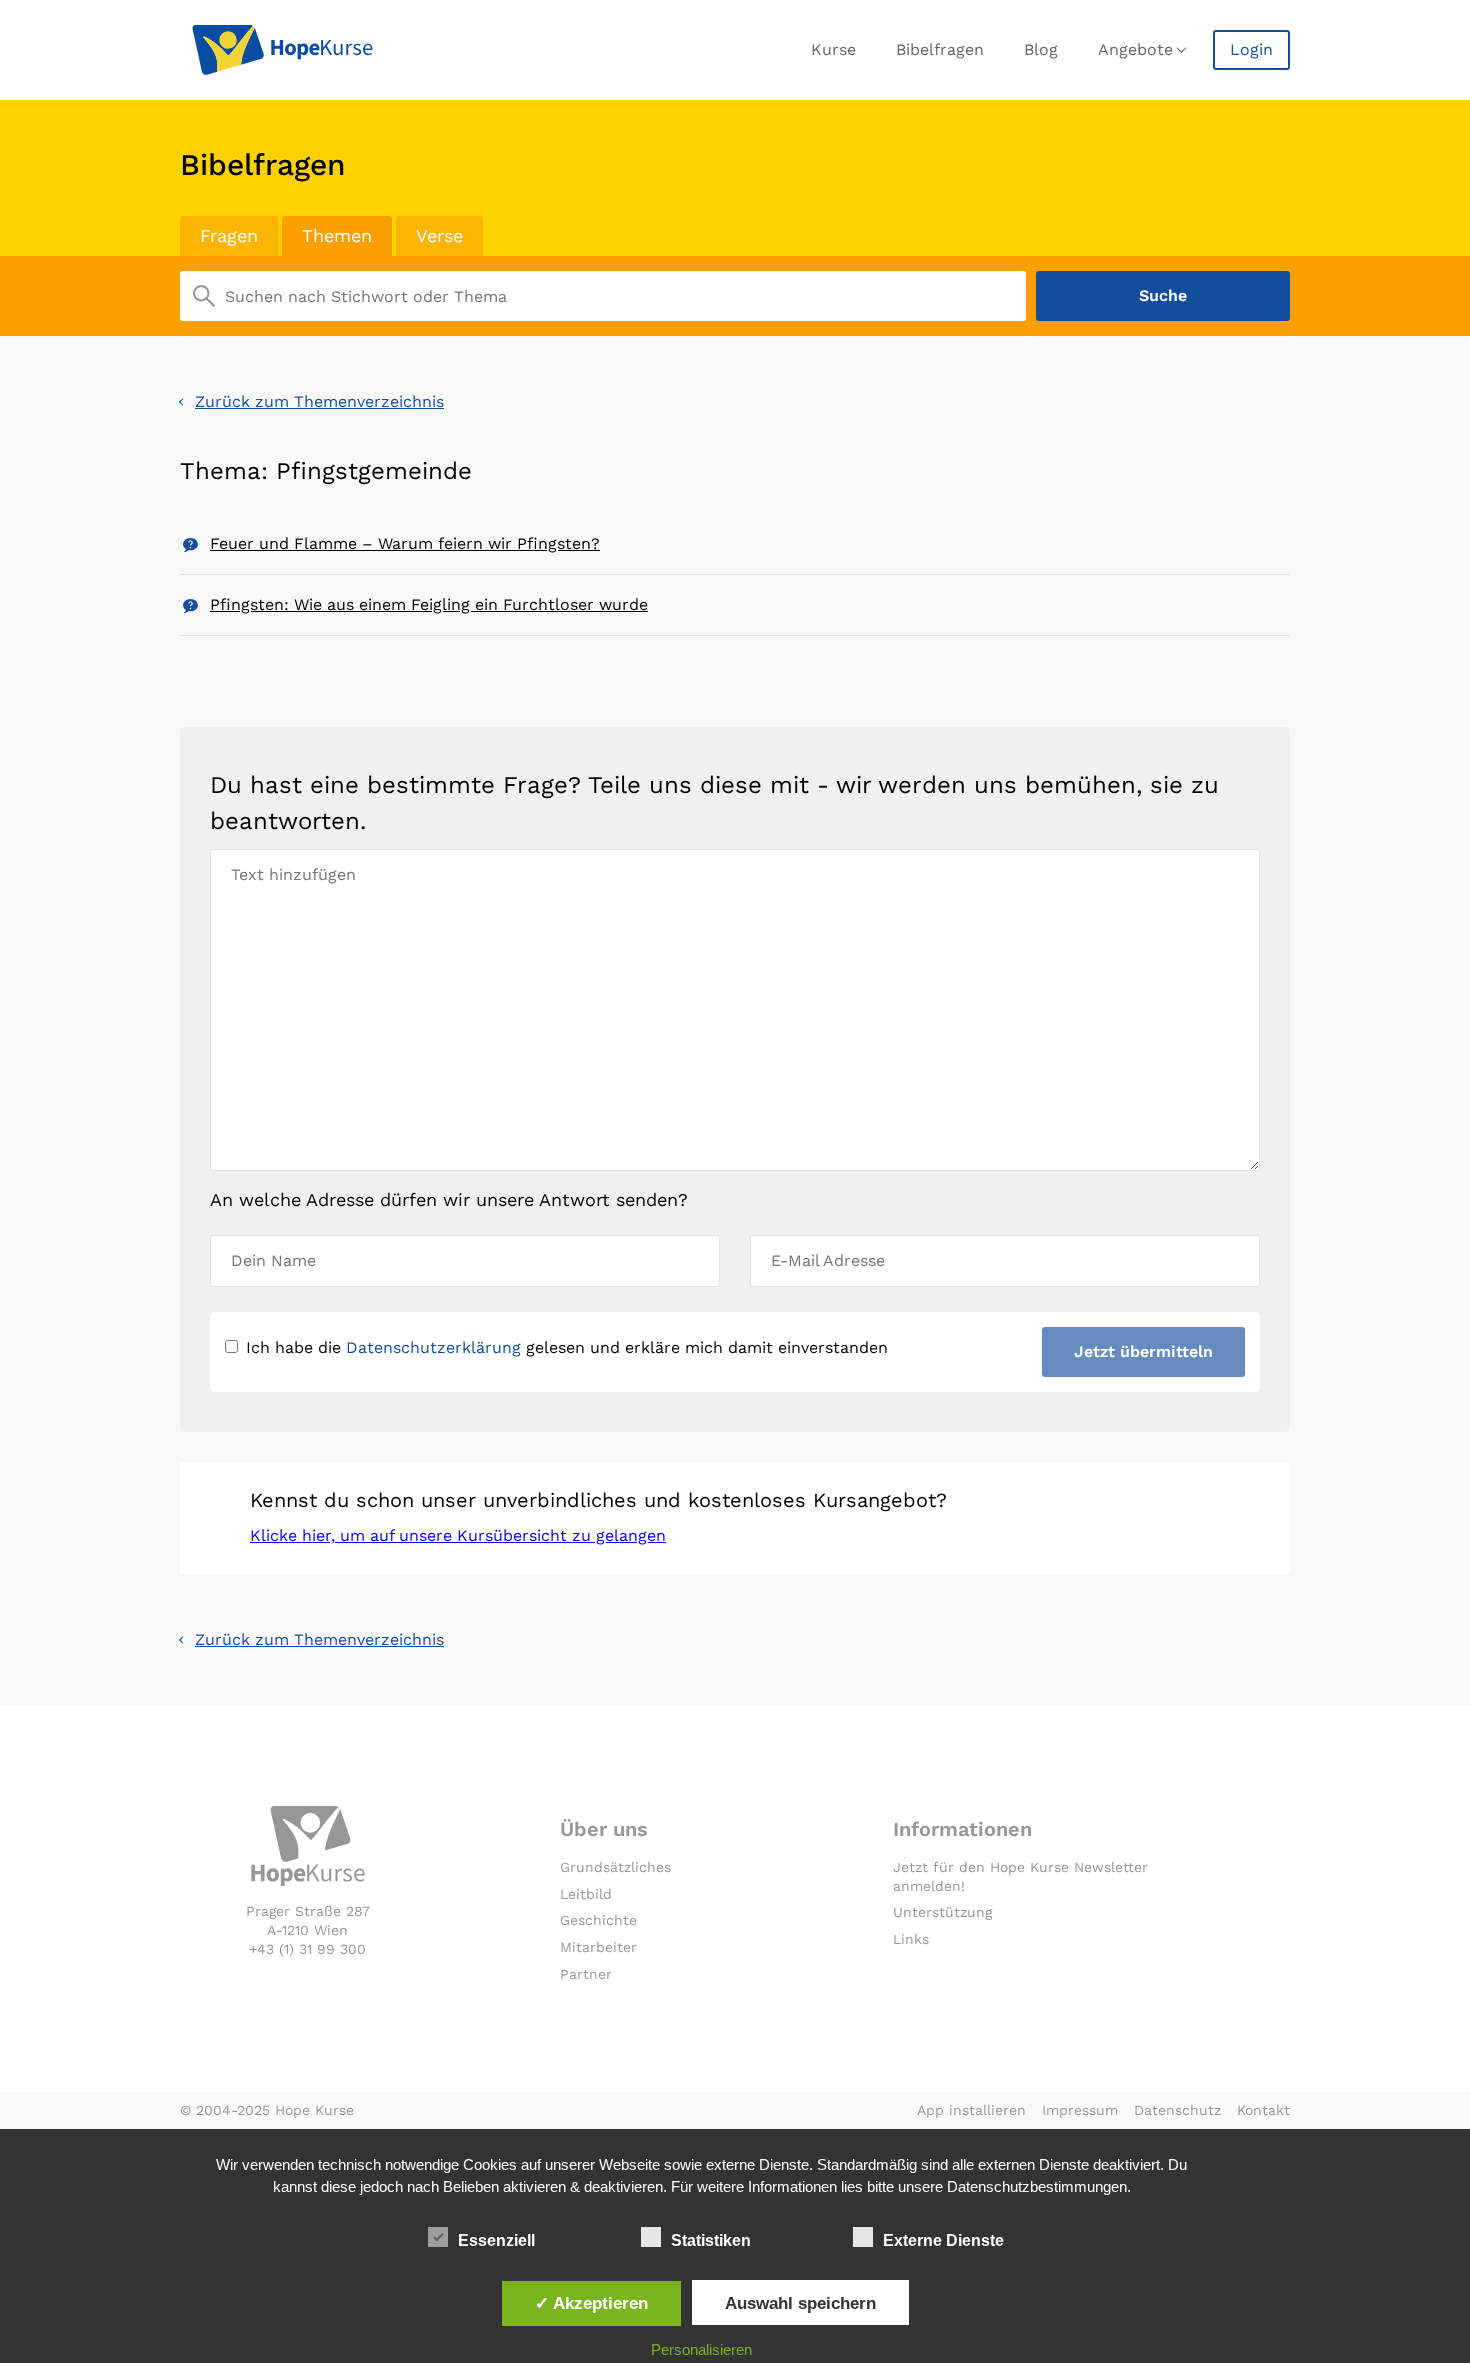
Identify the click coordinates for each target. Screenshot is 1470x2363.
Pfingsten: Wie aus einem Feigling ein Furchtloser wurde (429, 604)
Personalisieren (701, 2349)
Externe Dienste (943, 2240)
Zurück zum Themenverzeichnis (319, 401)
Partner (586, 1974)
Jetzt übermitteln (1143, 1351)
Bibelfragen (940, 49)
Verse (439, 235)
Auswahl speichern (800, 2303)
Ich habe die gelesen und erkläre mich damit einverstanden (567, 1347)
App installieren (971, 2110)
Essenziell (496, 2240)
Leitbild (586, 1894)
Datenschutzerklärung (433, 1347)
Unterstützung (942, 1912)
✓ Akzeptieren (591, 2303)
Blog (1041, 49)
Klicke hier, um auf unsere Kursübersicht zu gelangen (458, 1535)
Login (1251, 49)
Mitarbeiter (598, 1947)
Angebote (1135, 49)
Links (911, 1939)
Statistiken (711, 2240)
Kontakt (1263, 2110)
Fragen (229, 235)
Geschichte (598, 1920)
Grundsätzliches (615, 1867)
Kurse (833, 49)
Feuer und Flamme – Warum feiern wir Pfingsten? (405, 543)
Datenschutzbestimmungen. (1039, 2186)
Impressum (1080, 2110)
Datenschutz (1177, 2110)
